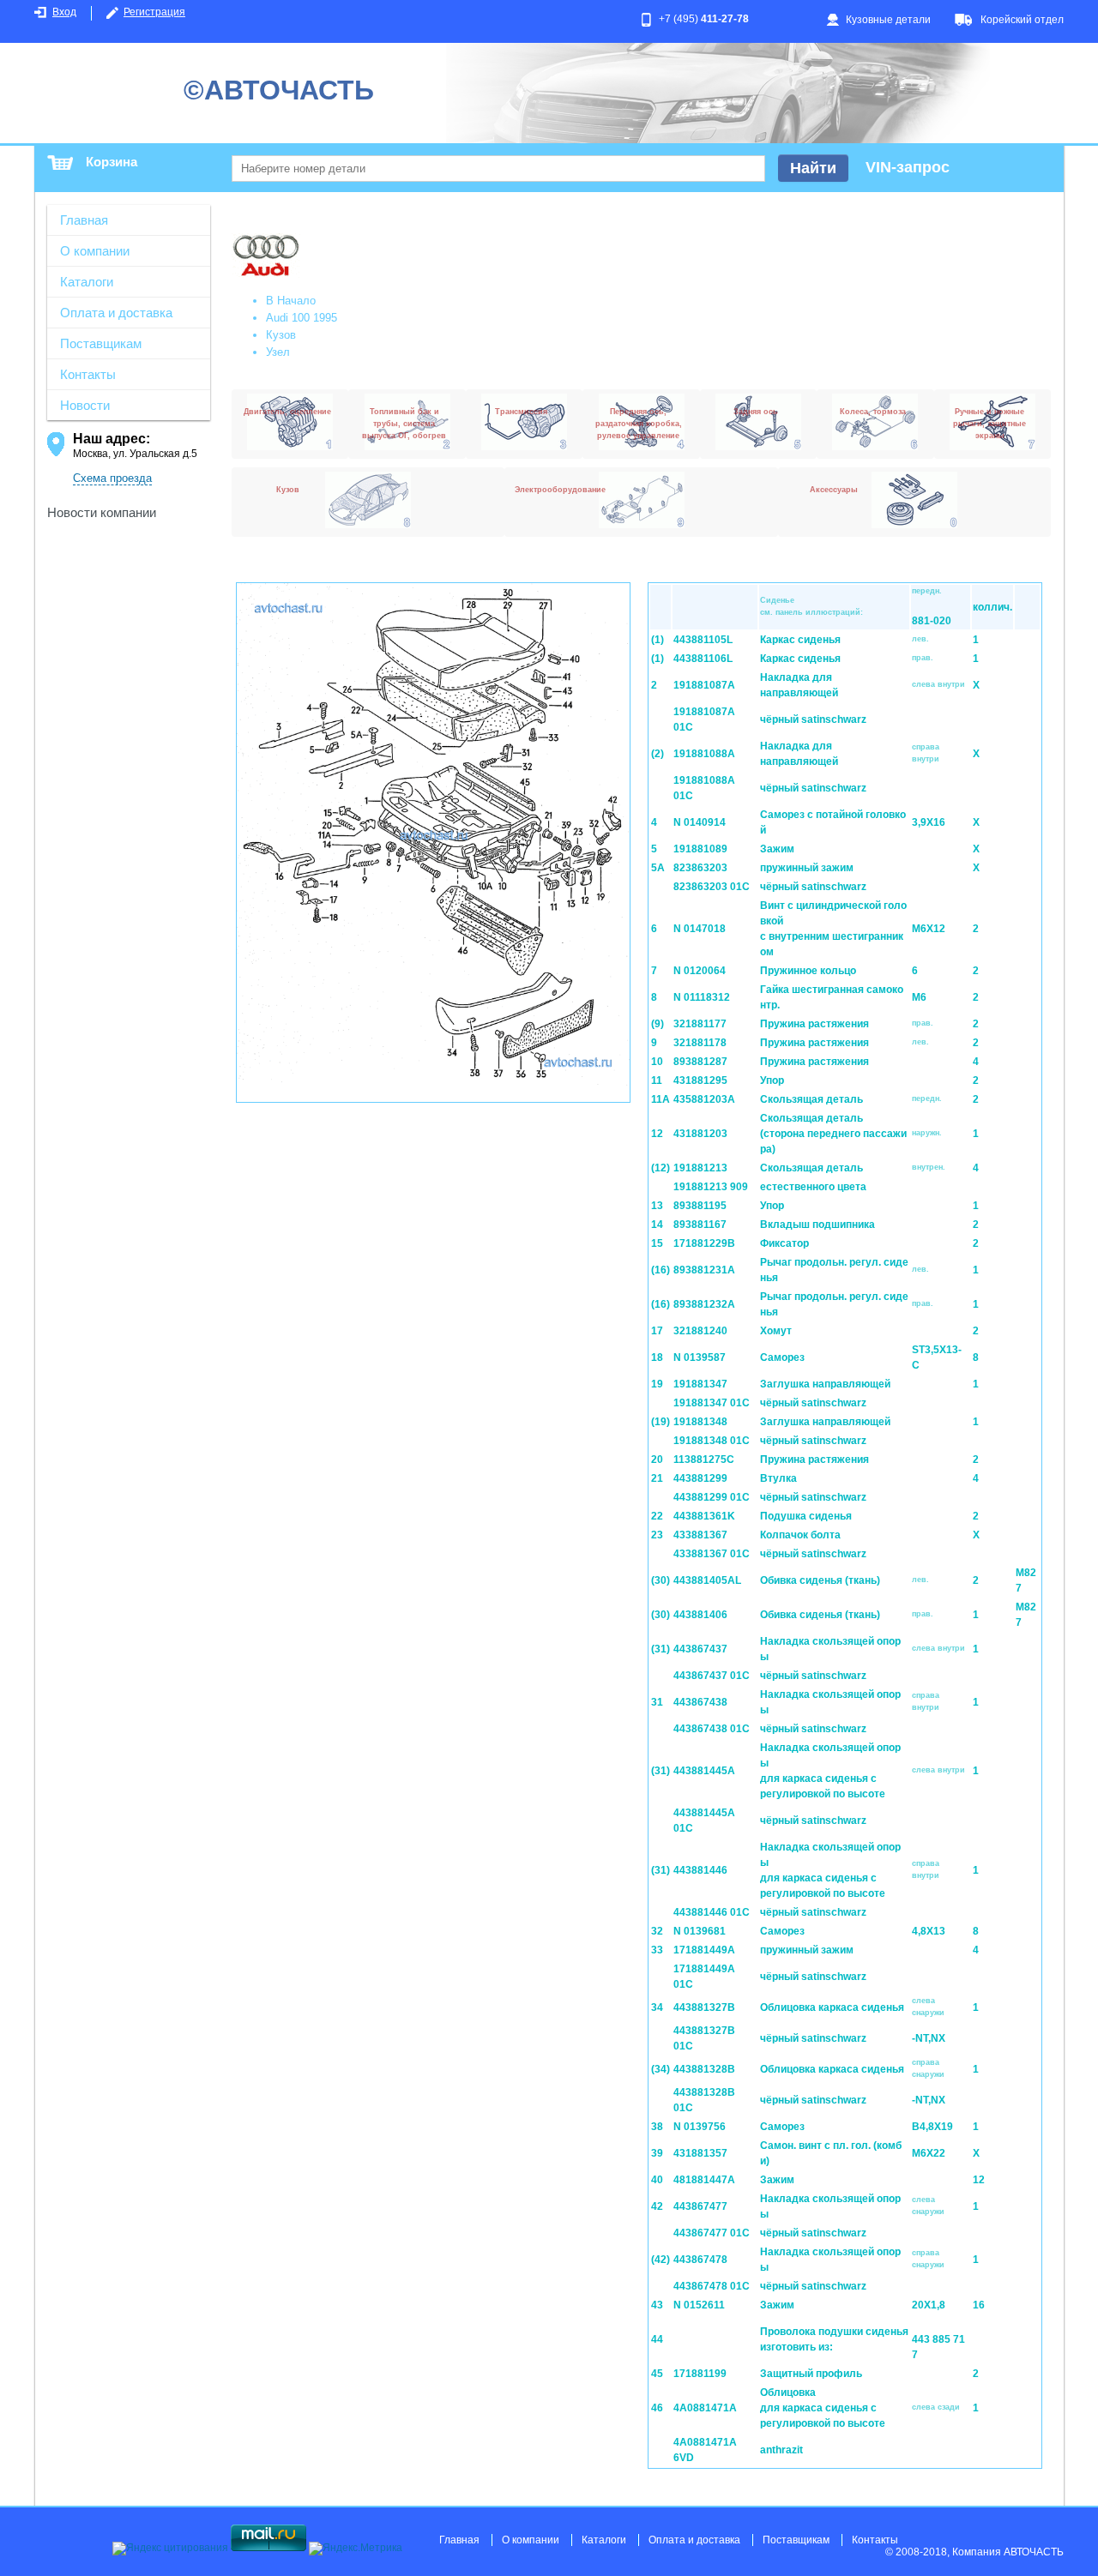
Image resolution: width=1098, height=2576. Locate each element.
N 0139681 (700, 1931)
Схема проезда (112, 478)
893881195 (700, 1206)
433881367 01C (712, 1554)
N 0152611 (699, 2305)
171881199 (700, 2374)
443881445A (704, 1771)
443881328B (704, 2069)
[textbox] (498, 169)
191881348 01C (712, 1441)
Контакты (88, 374)
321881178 (700, 1043)
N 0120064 (700, 971)
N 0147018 (700, 929)
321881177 (700, 1024)
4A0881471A (705, 2408)
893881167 (700, 1225)
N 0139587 (700, 1357)
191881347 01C (712, 1403)
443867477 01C (712, 2233)
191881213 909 (711, 1187)
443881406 (700, 1615)
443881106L (703, 659)
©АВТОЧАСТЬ (279, 90)
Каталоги (87, 282)
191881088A (704, 754)
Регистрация (154, 12)
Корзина (112, 162)
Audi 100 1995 (302, 318)
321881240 (700, 1331)
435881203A (704, 1099)
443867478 (700, 2260)
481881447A (704, 2180)
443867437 (700, 1649)
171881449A (704, 1950)
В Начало (291, 301)
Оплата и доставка (116, 313)
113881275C (704, 1460)
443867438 (700, 1702)
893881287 (700, 1062)
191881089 (700, 849)
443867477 (700, 2206)
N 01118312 (702, 997)
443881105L (703, 640)
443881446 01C (712, 1912)
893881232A (704, 1304)
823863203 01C (712, 887)
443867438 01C (712, 1729)
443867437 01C (712, 1676)
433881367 (700, 1535)
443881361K (704, 1516)
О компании (95, 251)
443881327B (704, 2007)
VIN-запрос (908, 167)
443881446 (700, 1870)
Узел (278, 352)
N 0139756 (700, 2127)
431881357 (700, 2153)
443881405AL (707, 1580)
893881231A (704, 1270)
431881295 (700, 1080)
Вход (64, 12)
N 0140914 (700, 822)
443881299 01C (712, 1497)
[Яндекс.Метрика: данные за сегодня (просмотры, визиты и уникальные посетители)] (356, 2549)
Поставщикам (101, 343)
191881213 (700, 1168)
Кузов (281, 335)
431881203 (700, 1134)
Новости (85, 405)
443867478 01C (712, 2286)
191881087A (704, 685)
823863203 (700, 868)
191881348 (700, 1422)
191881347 (700, 1384)
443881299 (700, 1478)
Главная (84, 220)
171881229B (704, 1243)
